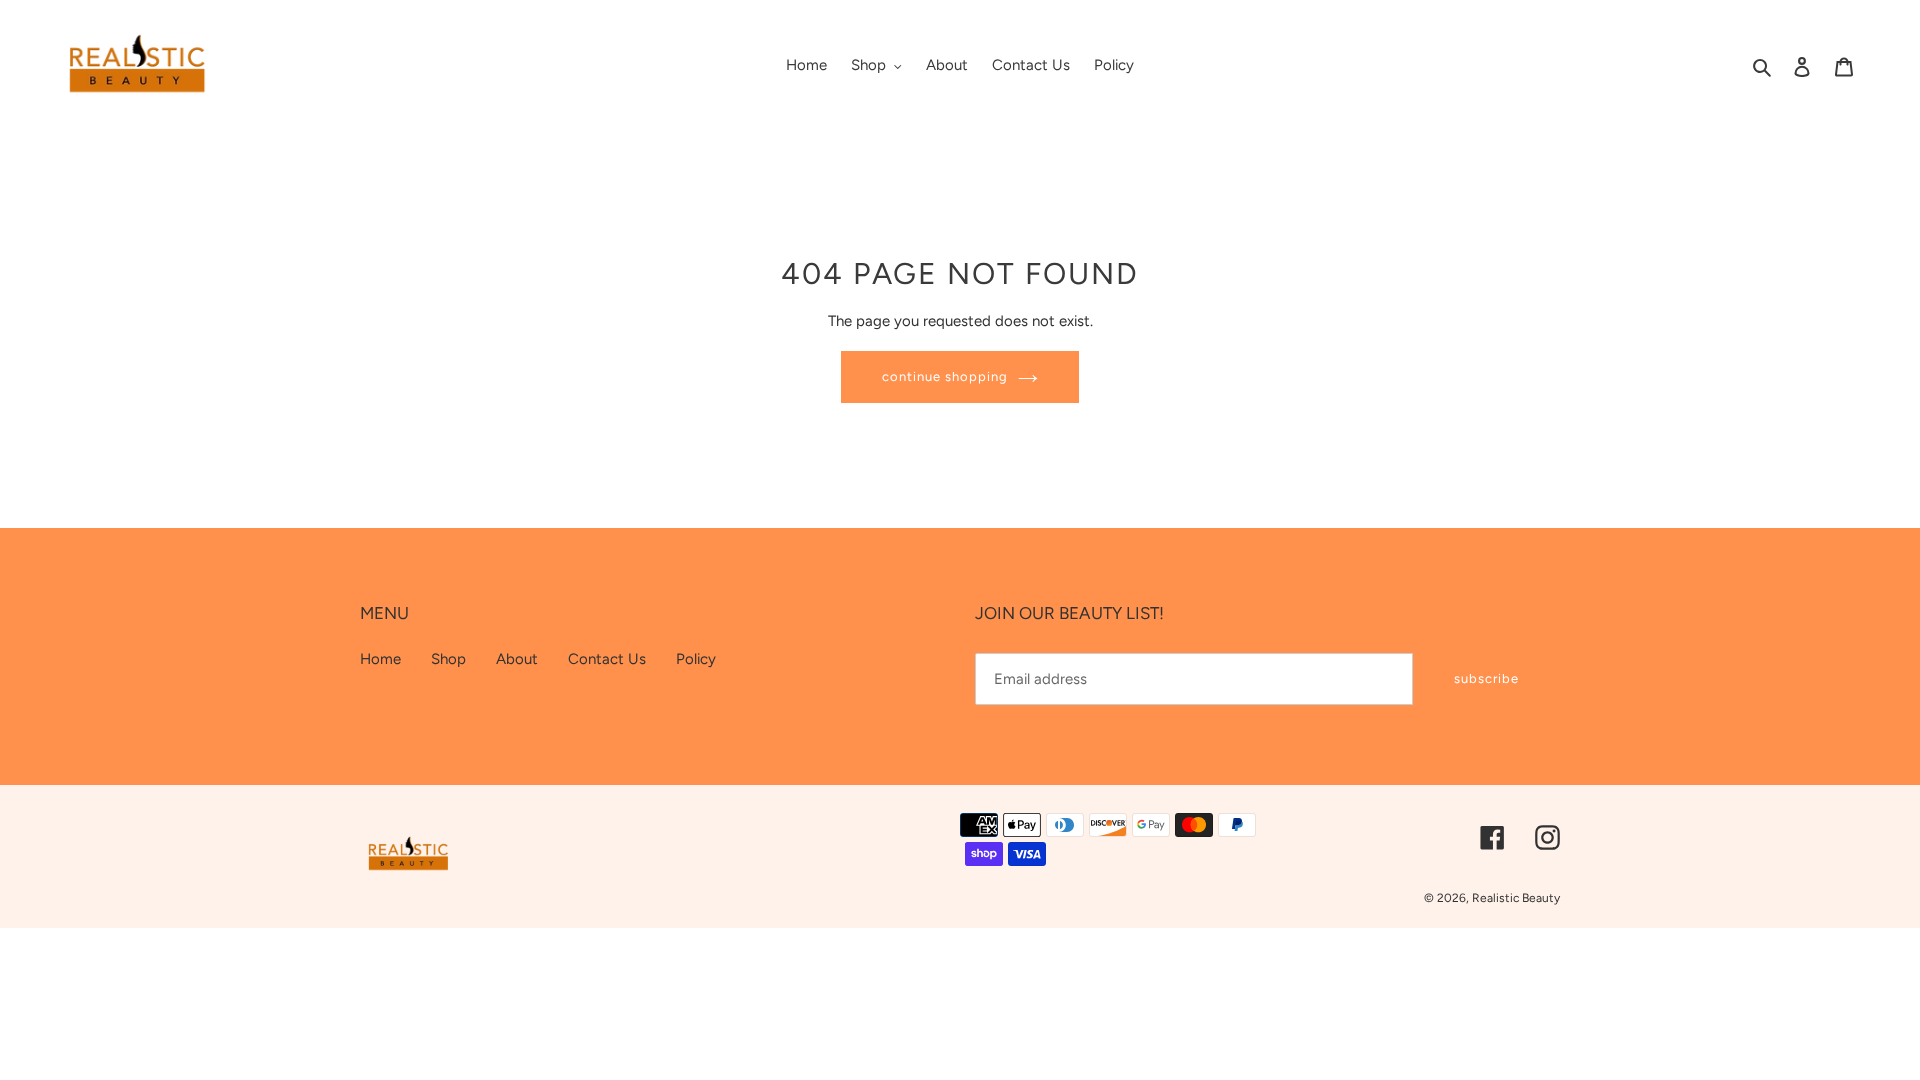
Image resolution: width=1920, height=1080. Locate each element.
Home (380, 659)
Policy (696, 659)
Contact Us (607, 659)
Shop (448, 659)
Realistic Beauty (1516, 898)
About (517, 659)
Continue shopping (945, 376)
